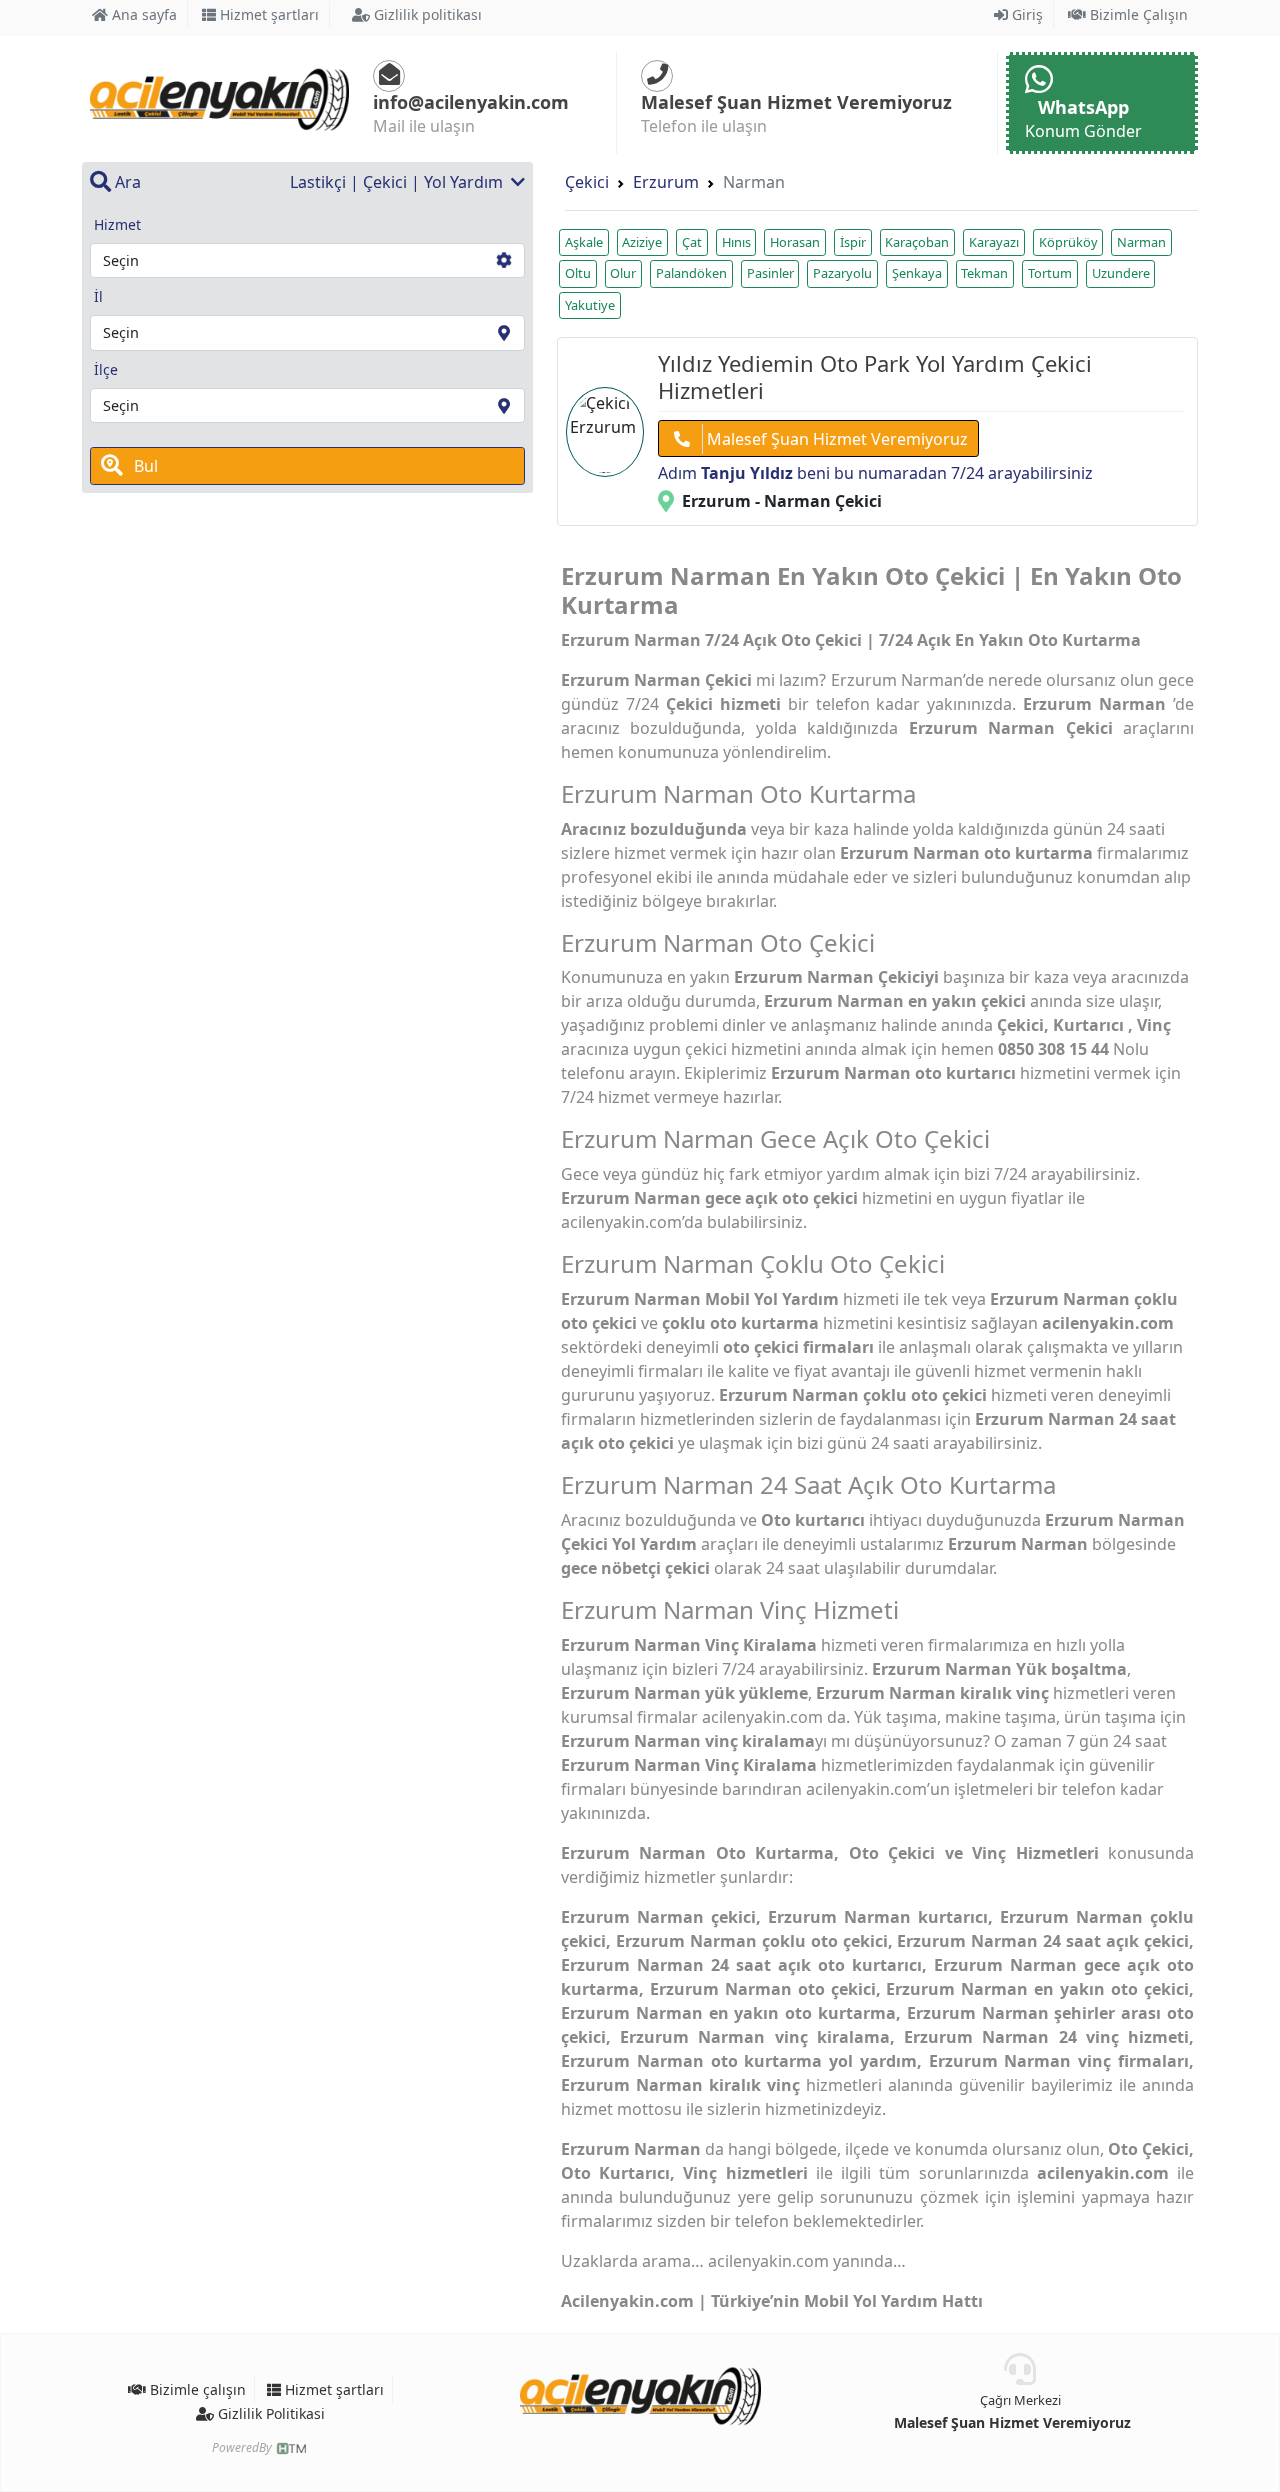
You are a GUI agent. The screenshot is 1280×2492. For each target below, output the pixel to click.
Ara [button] (126, 182)
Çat (692, 242)
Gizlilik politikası (426, 14)
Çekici (587, 182)
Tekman (984, 273)
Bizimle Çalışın (1137, 14)
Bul (144, 466)
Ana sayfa (142, 14)
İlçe (106, 369)
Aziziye (642, 242)
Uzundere (1121, 273)
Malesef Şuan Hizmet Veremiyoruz (835, 439)
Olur (623, 273)
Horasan (795, 242)
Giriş (1025, 14)
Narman (1141, 242)
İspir (853, 242)
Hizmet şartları (267, 14)
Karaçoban (917, 242)
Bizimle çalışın (196, 2389)
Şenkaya (917, 273)
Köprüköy (1068, 242)
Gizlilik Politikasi (269, 2413)
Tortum (1050, 273)
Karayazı (994, 242)
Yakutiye (590, 305)
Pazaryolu (842, 273)
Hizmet (117, 224)
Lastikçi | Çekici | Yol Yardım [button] (398, 182)
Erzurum (666, 182)
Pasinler (770, 273)
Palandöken (691, 273)
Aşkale (584, 242)
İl (98, 296)
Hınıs (736, 242)
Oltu (578, 273)
